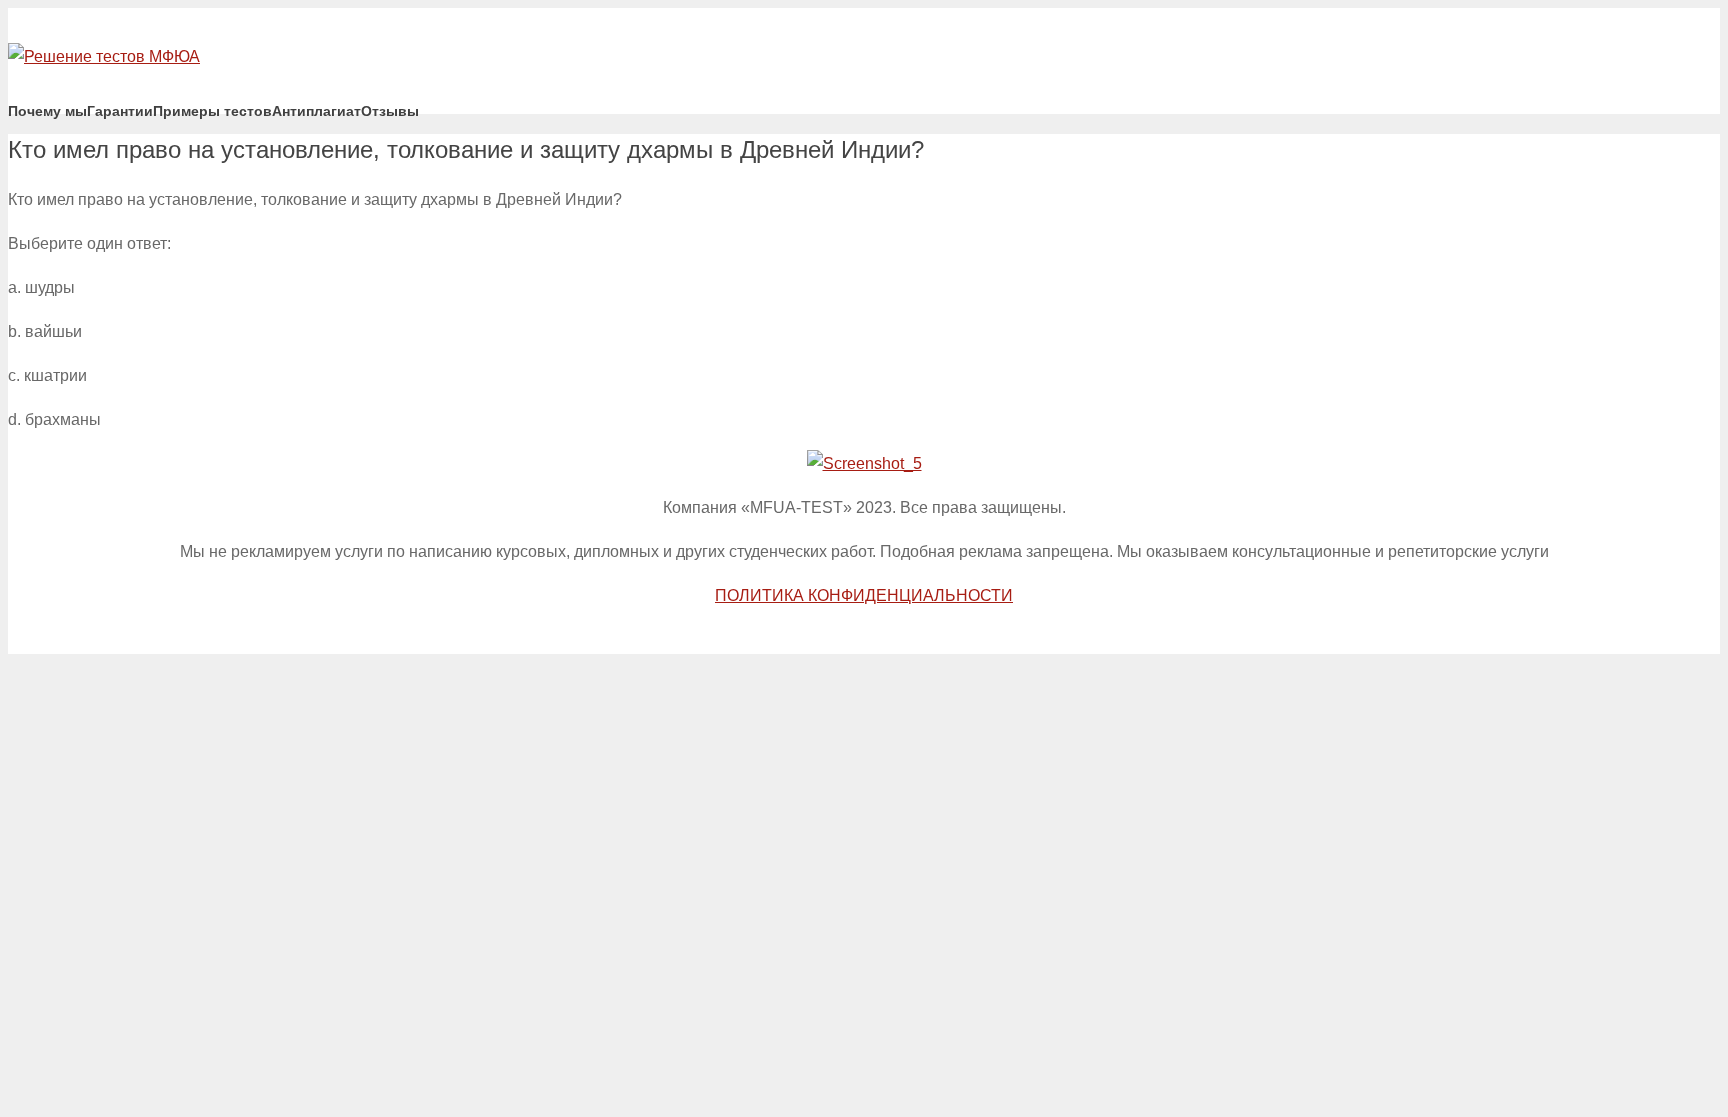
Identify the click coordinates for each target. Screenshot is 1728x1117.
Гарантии (120, 111)
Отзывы (390, 111)
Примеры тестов (212, 111)
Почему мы (47, 111)
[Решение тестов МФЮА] (104, 56)
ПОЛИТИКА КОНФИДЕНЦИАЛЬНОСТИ (864, 595)
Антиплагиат (316, 111)
